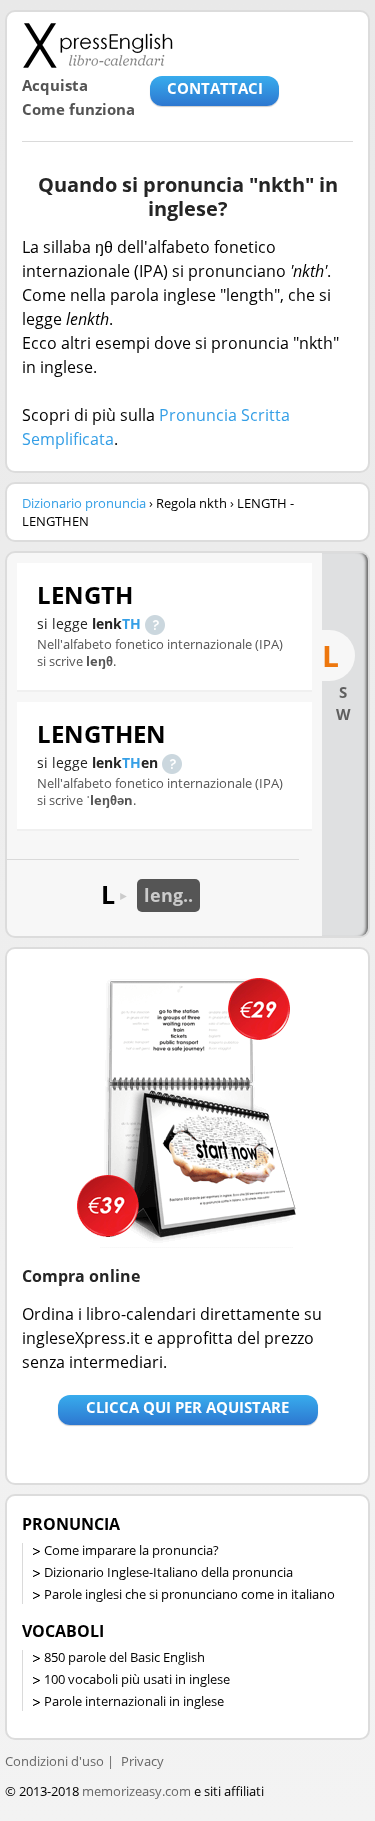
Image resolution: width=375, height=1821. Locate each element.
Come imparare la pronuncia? (131, 1550)
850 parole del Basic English (124, 1657)
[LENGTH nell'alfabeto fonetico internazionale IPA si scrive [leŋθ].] (155, 623)
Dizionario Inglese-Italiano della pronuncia (168, 1572)
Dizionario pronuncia (84, 503)
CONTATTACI (215, 88)
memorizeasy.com (136, 1791)
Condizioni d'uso (54, 1761)
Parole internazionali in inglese (134, 1701)
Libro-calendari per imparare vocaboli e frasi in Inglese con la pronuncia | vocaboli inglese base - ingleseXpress (97, 45)
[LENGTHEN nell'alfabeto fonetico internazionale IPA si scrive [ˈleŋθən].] (172, 762)
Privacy (142, 1761)
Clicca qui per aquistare (187, 1407)
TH (131, 623)
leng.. (168, 895)
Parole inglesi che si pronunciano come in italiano (189, 1594)
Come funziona (78, 109)
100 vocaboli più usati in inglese (137, 1679)
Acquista (55, 85)
